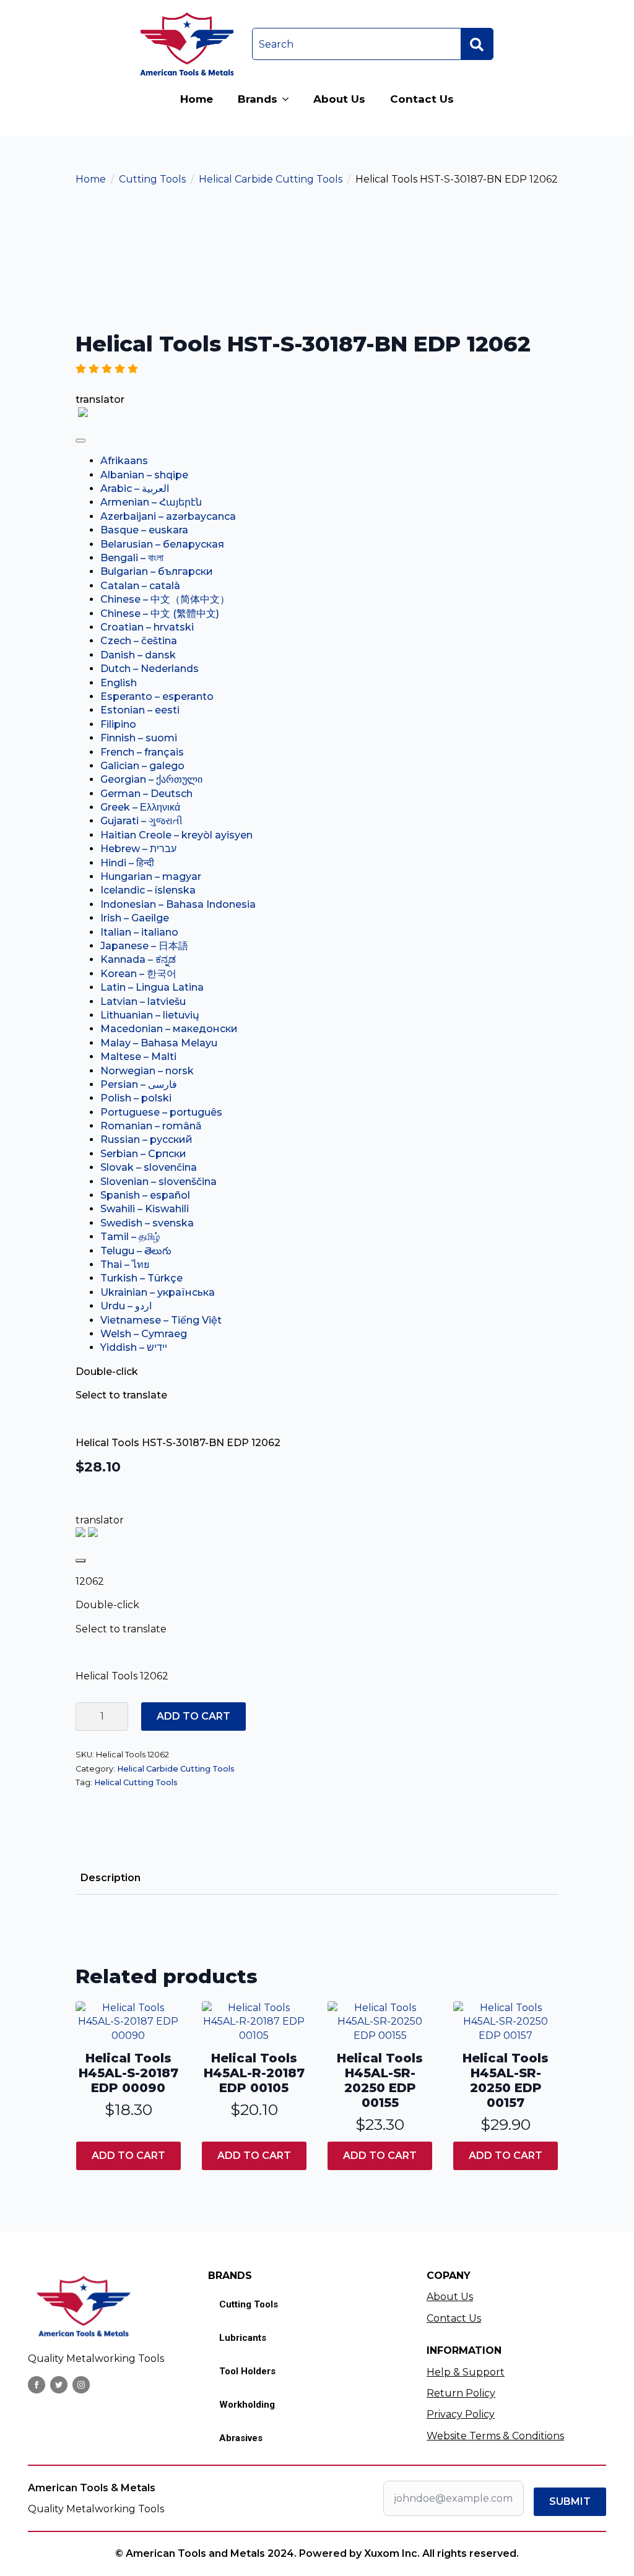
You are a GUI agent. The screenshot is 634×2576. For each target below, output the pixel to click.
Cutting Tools (152, 179)
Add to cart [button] (128, 2156)
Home (197, 99)
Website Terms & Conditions (495, 2436)
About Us (339, 99)
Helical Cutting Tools (136, 1782)
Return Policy (461, 2393)
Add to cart (193, 1716)
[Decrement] (85, 1717)
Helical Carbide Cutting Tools (271, 179)
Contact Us (422, 99)
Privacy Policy (461, 2414)
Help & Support (466, 2372)
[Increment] (118, 1717)
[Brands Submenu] (289, 99)
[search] (477, 45)
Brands (258, 99)
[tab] (111, 1878)
